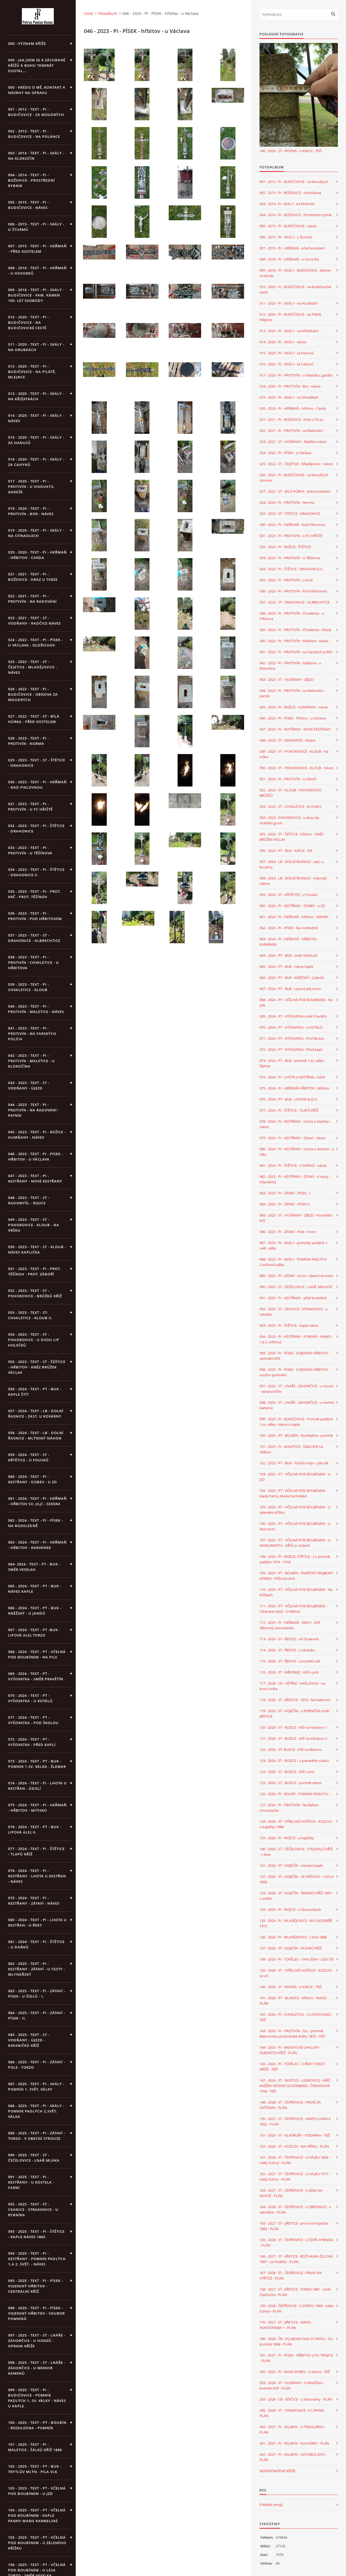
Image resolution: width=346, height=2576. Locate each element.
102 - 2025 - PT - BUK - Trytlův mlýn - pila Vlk (294, 1463)
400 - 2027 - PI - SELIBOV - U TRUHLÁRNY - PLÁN (293, 2430)
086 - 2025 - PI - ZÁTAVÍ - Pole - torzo (288, 1232)
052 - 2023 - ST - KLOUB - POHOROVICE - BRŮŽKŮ (291, 793)
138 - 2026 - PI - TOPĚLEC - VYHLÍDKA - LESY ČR (296, 1959)
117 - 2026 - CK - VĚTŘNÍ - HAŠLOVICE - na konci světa (292, 1686)
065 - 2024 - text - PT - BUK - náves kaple (35, 1589)
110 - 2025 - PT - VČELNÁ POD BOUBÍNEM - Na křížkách (296, 1592)
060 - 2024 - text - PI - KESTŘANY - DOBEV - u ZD (33, 1479)
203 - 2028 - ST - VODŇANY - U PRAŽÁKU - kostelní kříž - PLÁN (292, 2385)
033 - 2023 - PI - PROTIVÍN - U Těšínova (290, 558)
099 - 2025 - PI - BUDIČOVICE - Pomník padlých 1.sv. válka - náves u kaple (296, 1422)
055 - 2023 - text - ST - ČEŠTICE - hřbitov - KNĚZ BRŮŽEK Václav (37, 1367)
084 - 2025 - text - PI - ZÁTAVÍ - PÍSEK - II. (37, 2015)
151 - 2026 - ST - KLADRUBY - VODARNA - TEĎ (295, 2135)
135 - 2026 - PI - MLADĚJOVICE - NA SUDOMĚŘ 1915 (296, 1923)
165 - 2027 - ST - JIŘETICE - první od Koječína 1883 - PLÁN (294, 2226)
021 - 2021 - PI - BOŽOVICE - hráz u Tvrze (291, 419)
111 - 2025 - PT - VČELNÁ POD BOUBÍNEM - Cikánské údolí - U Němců (293, 1609)
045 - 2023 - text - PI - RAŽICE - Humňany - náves (37, 1135)
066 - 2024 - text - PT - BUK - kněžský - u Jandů (35, 1611)
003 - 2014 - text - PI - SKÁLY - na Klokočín (36, 156)
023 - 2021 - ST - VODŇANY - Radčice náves (293, 442)
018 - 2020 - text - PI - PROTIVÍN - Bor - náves (31, 511)
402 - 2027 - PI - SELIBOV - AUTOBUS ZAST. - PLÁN (293, 2457)
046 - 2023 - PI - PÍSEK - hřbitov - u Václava (293, 718)
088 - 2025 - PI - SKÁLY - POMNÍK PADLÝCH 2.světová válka (293, 1262)
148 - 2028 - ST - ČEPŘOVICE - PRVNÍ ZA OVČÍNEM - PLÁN (290, 2105)
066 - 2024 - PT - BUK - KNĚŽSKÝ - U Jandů (292, 978)
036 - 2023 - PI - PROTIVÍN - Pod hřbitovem (293, 591)
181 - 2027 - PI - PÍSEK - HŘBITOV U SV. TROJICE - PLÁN (296, 2358)
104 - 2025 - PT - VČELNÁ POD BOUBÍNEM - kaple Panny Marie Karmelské (293, 1493)
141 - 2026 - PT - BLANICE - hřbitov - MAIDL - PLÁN (294, 2001)
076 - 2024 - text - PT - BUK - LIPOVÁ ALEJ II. (35, 1829)
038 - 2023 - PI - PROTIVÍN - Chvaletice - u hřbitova (292, 616)
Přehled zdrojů (271, 2505)
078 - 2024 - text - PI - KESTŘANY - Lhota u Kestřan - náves (37, 1876)
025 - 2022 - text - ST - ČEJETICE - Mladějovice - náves (33, 667)
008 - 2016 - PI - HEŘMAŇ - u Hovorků (289, 259)
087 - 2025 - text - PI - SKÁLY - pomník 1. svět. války (36, 2087)
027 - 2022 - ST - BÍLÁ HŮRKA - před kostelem (295, 491)
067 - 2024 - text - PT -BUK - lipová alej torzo (34, 1632)
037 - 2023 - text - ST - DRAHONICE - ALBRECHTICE (34, 938)
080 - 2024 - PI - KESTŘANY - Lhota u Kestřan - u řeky (297, 1152)
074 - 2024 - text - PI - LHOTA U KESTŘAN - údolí (37, 1786)
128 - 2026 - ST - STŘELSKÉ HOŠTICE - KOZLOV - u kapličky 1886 (297, 1824)
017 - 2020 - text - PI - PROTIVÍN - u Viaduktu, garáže (31, 486)
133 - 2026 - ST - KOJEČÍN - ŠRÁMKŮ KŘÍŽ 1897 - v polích (296, 1896)
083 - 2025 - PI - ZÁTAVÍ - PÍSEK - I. (285, 1193)
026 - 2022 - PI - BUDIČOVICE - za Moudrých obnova (294, 478)
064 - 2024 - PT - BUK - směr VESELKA (288, 955)
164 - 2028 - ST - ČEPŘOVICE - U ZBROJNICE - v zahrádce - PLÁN (295, 2210)
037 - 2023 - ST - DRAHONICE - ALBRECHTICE (295, 602)
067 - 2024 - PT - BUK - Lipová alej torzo (290, 989)
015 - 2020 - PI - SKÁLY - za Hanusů (287, 353)
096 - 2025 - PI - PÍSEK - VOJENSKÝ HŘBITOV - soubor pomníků (295, 1372)
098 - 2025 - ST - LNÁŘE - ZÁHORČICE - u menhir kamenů (297, 1405)
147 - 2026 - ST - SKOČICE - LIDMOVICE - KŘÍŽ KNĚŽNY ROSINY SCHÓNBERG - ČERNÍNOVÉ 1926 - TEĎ (295, 2086)
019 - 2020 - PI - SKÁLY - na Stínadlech (289, 397)
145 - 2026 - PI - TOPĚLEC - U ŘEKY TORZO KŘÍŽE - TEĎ (292, 2067)
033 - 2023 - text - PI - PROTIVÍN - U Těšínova (30, 850)
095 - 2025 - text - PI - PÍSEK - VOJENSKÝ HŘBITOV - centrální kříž (36, 2286)
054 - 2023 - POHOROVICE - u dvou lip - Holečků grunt (290, 820)
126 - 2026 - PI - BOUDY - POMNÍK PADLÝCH (294, 1794)
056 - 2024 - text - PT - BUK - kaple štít (35, 1392)
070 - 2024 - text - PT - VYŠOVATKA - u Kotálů (30, 1698)
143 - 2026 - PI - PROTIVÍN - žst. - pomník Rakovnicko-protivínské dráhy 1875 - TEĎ (292, 2034)
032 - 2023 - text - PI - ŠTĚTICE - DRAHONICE (36, 828)
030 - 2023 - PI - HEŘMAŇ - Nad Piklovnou (292, 525)
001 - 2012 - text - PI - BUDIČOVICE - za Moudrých (36, 112)
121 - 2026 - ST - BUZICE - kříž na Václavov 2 (293, 1738)
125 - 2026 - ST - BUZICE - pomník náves (291, 1783)
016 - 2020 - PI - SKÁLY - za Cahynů (287, 364)
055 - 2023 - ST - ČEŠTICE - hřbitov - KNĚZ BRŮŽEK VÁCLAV (292, 837)
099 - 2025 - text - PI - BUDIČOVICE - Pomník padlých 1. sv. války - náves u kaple (37, 2398)
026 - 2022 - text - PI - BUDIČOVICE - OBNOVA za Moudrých (33, 694)
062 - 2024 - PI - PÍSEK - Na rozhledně (289, 928)
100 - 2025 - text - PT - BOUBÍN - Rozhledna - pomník (37, 2425)
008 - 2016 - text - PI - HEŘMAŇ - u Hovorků (37, 271)
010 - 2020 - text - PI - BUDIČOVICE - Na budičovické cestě (29, 322)
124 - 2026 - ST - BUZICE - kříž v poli (287, 1772)
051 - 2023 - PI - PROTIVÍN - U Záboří (288, 779)
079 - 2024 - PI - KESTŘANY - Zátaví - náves (292, 1138)
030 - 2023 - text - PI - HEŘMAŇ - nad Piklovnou (37, 785)
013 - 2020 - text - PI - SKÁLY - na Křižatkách (36, 396)
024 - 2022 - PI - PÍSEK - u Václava (285, 453)
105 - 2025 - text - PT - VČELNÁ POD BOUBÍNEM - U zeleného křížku (37, 2543)
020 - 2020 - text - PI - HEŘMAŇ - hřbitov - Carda (37, 555)
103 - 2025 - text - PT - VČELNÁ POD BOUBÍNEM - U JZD (37, 2491)
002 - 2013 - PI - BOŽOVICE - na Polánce (290, 193)
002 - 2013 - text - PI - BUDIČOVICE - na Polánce (34, 134)
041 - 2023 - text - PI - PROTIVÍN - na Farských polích (32, 1034)
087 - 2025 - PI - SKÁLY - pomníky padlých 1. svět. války (294, 1245)
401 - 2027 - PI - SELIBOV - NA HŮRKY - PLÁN (294, 2443)
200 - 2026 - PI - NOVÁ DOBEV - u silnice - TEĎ (295, 2372)
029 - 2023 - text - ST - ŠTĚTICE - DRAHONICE (37, 763)
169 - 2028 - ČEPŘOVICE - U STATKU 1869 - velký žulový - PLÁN (297, 2308)
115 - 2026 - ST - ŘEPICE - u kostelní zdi (290, 1661)
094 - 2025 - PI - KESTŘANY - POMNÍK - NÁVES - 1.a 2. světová (296, 1339)
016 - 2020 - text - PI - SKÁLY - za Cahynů (36, 462)
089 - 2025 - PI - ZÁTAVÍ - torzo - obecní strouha (296, 1276)
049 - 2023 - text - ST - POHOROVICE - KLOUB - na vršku (34, 1225)
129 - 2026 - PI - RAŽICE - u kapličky (287, 1838)
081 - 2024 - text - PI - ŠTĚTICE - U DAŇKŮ (36, 1944)
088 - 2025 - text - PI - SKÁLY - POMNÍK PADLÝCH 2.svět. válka (36, 2111)
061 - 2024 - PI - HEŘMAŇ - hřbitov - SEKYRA (294, 917)
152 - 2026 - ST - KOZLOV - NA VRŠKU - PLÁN (294, 2146)
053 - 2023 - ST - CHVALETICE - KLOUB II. (291, 807)
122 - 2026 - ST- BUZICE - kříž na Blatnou (291, 1749)
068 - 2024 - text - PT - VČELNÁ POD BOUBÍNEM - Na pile (37, 1654)
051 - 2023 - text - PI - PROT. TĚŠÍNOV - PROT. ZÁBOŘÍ (35, 1271)
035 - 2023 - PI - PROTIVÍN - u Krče (286, 580)
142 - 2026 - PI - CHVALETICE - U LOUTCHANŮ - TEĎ (296, 2017)
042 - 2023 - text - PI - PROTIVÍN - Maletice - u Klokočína (31, 1061)
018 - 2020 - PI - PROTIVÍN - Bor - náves (290, 386)
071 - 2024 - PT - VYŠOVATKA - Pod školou (292, 1038)
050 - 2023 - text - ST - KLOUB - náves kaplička (37, 1249)
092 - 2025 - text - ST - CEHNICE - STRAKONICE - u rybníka (33, 2210)
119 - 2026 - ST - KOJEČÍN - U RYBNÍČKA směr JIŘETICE (295, 1714)
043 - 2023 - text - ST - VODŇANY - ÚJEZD (29, 1085)
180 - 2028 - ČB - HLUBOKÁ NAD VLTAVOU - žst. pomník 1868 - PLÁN (296, 2341)
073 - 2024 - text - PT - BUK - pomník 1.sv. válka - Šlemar (37, 1764)
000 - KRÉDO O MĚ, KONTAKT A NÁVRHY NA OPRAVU (37, 90)
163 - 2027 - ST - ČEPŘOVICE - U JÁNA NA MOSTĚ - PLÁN (291, 2193)
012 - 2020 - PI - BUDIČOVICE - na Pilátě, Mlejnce (291, 317)
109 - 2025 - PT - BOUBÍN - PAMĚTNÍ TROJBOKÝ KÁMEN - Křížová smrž (296, 1576)
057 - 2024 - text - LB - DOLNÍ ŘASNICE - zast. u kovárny (36, 1414)
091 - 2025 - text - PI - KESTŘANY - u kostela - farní (31, 2182)
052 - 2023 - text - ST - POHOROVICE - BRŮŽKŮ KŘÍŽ (35, 1293)
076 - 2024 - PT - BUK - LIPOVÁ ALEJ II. (289, 1099)
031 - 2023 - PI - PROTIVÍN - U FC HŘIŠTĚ (291, 536)
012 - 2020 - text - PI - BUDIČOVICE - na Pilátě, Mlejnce (32, 372)
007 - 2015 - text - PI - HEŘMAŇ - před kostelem (37, 249)
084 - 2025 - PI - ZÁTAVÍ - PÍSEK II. (285, 1204)
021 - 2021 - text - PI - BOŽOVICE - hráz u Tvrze (33, 577)
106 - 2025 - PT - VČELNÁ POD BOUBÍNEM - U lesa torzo (295, 1526)
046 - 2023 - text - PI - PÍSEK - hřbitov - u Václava (36, 1157)
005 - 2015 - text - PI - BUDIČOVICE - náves (29, 205)
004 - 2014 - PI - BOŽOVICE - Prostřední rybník (296, 215)
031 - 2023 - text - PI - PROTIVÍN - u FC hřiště (30, 807)
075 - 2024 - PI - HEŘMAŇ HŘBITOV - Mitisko (294, 1088)
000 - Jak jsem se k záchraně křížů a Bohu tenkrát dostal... (37, 65)
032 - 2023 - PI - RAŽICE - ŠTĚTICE (285, 547)
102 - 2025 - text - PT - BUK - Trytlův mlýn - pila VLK (35, 2469)
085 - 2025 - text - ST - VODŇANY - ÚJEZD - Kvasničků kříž (29, 2040)
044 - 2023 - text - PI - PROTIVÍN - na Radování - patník (34, 1110)
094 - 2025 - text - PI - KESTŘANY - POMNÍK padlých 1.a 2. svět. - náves (37, 2259)
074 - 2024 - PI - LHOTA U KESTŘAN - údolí (292, 1077)
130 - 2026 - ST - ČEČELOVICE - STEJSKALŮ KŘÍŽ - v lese (296, 1852)
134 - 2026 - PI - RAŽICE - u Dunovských (290, 1909)
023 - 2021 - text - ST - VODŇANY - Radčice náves (34, 621)
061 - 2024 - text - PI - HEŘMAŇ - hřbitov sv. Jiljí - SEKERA (37, 1501)
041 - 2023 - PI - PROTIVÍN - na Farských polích (296, 652)
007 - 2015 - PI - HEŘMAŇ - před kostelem (292, 248)
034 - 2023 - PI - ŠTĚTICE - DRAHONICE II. (291, 569)
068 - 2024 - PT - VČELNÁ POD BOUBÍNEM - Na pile (296, 1002)
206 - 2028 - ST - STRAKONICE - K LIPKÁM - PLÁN (293, 2413)
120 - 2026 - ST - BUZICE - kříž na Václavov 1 (293, 1727)
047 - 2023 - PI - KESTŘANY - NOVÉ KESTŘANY (295, 729)
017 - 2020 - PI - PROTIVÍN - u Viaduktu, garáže (296, 375)
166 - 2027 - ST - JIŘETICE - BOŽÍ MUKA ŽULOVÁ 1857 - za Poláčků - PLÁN (296, 2259)
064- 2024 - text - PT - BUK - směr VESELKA (34, 1567)
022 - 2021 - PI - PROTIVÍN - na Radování (291, 431)
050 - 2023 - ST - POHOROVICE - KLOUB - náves (296, 768)
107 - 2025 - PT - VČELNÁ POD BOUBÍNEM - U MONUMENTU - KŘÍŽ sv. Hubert (295, 1543)
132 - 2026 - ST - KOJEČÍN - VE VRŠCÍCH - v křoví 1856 (297, 1879)
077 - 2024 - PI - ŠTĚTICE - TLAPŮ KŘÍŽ (289, 1110)
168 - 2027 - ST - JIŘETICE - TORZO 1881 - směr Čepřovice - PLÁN (295, 2292)
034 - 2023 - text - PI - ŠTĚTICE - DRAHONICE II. (36, 872)
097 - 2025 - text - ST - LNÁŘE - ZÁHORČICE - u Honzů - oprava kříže (37, 2341)
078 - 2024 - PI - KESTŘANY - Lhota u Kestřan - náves (295, 1124)
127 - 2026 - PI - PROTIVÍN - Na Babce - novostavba (290, 1808)
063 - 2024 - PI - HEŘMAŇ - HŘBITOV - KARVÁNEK (289, 942)
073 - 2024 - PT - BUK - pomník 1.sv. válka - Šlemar (292, 1063)
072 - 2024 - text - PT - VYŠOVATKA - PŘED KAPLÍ (32, 1742)
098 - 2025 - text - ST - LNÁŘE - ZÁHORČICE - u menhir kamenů (37, 2368)
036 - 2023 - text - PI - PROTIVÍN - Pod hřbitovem (35, 916)
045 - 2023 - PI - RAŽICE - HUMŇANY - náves (294, 707)
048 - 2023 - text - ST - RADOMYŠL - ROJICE (29, 1200)
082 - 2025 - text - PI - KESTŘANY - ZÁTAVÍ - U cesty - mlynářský (37, 1969)
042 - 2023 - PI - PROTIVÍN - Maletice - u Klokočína (290, 666)
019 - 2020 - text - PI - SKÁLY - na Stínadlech (36, 533)
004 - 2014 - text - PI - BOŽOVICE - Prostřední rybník (31, 180)
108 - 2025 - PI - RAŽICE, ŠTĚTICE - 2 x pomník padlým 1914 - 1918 (295, 1559)
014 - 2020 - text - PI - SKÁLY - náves (36, 418)
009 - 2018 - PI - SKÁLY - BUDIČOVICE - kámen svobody (295, 273)
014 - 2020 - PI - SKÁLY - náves (283, 342)
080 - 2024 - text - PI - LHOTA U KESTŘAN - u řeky (37, 1922)
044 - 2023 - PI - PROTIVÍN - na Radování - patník (292, 693)
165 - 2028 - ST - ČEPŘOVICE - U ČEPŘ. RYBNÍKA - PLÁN (296, 2242)
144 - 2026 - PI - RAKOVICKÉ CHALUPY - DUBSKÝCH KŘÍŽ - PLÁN (290, 2050)
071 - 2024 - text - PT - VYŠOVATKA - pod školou (33, 1720)
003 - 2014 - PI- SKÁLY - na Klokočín (287, 204)
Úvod (88, 13)
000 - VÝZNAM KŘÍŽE (27, 44)
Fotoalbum (108, 13)
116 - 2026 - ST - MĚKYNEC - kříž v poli (289, 1672)
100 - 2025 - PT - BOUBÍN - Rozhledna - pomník (296, 1435)
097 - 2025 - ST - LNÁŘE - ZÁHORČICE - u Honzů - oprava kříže (297, 1389)
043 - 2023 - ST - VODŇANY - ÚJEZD (287, 679)
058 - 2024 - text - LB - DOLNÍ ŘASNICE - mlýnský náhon (36, 1435)
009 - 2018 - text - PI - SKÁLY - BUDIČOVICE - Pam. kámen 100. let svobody (36, 295)
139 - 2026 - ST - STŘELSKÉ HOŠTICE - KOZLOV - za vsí (297, 1973)
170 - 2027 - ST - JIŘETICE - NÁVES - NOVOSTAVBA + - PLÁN (286, 2325)
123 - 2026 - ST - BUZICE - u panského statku (294, 1761)
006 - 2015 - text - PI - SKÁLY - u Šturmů (36, 227)
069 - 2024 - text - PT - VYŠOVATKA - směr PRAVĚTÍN (36, 1676)
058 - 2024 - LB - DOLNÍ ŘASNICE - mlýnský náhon (293, 881)
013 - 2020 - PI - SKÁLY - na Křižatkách (289, 331)
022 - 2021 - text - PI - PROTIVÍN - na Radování (32, 599)
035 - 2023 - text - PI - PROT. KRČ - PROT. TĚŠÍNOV (35, 894)
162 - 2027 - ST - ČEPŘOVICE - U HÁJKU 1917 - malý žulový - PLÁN (295, 2177)
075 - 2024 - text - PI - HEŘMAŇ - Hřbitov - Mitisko (37, 1808)
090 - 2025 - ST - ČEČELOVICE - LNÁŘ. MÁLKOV (296, 1287)
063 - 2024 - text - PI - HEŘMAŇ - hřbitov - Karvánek (37, 1545)
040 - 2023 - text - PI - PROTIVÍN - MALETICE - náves (36, 1009)
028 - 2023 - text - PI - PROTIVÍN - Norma (29, 741)
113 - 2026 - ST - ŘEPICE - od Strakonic (289, 1639)
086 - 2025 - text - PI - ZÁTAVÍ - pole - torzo (37, 2065)
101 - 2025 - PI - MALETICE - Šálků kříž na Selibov (291, 1449)
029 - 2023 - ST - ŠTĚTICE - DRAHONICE (290, 514)
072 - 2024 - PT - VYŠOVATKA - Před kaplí (291, 1049)
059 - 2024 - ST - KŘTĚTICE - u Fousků (288, 895)
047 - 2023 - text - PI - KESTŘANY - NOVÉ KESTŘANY (35, 1178)
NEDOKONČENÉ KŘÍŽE (277, 2471)
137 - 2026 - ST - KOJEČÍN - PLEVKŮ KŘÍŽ (291, 1948)
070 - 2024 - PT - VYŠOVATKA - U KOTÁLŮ (291, 1027)
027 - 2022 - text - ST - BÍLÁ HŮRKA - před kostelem (34, 719)
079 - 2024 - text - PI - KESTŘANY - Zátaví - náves (34, 1901)
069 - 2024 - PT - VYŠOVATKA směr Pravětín (293, 1016)
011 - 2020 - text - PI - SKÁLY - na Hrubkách (36, 347)
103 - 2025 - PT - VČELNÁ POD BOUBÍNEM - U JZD (295, 1477)
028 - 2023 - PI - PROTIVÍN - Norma (287, 502)
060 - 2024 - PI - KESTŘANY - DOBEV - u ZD (292, 906)
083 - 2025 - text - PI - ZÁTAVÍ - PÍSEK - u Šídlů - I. (37, 1994)
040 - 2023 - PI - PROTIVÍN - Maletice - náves (294, 641)
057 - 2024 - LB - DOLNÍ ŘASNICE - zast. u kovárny (292, 864)
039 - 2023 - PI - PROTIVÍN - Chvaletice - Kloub (295, 630)
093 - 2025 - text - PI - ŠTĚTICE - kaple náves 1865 (36, 2234)
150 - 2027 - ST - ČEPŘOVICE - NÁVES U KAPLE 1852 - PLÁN (295, 2121)
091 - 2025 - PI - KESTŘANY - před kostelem (293, 1298)
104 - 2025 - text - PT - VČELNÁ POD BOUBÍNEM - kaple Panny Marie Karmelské (37, 2515)
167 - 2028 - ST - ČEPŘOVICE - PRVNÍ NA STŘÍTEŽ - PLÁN (291, 2275)
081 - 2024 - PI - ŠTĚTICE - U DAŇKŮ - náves (293, 1165)
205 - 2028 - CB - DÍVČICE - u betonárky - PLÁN (296, 2399)
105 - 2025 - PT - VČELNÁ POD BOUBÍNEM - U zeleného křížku (295, 1510)
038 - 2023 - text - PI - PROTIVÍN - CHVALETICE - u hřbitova (34, 962)
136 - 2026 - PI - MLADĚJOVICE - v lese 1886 (293, 1937)
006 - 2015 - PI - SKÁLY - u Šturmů (286, 237)
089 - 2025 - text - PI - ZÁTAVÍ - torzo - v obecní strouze (37, 2136)
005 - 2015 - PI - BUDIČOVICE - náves (288, 226)
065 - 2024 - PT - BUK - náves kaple (286, 967)
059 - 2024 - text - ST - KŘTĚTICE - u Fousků (29, 1457)
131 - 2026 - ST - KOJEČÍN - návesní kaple (291, 1865)
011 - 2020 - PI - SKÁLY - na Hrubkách (289, 303)
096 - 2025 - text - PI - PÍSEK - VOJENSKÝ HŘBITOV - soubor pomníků (36, 2313)
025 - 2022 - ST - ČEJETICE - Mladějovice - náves (296, 464)
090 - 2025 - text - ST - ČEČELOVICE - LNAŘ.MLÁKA (34, 2158)
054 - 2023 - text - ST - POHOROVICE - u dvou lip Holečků (34, 1340)
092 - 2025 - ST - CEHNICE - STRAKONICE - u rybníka (294, 1312)
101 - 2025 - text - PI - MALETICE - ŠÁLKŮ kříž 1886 (35, 2447)
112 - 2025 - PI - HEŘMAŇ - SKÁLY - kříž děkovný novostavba (290, 1625)
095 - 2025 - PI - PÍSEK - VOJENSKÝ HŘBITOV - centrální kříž (295, 1356)
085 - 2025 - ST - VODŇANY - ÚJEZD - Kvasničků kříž (296, 1218)
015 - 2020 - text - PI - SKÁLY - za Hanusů (36, 440)
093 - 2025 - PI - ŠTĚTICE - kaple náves (289, 1325)
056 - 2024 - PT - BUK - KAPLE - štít (286, 851)
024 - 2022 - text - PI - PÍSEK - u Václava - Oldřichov (36, 642)
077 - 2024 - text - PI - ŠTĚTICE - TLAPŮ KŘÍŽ (36, 1851)
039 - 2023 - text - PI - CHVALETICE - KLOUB (29, 987)
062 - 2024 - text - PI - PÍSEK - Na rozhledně (36, 1523)
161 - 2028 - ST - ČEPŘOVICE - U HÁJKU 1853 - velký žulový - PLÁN (295, 2160)
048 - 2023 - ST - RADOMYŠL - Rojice (287, 740)
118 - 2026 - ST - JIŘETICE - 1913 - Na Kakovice (295, 1700)
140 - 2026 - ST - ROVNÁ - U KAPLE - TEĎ (291, 151)
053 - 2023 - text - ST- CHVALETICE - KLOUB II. (30, 1315)
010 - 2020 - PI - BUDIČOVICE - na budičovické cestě (295, 289)
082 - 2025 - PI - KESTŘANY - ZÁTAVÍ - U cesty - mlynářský (295, 1179)
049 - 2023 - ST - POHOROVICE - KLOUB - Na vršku (294, 754)
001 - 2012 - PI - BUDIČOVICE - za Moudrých (294, 182)
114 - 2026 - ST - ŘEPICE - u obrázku (287, 1650)
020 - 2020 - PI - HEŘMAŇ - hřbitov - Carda (293, 408)
